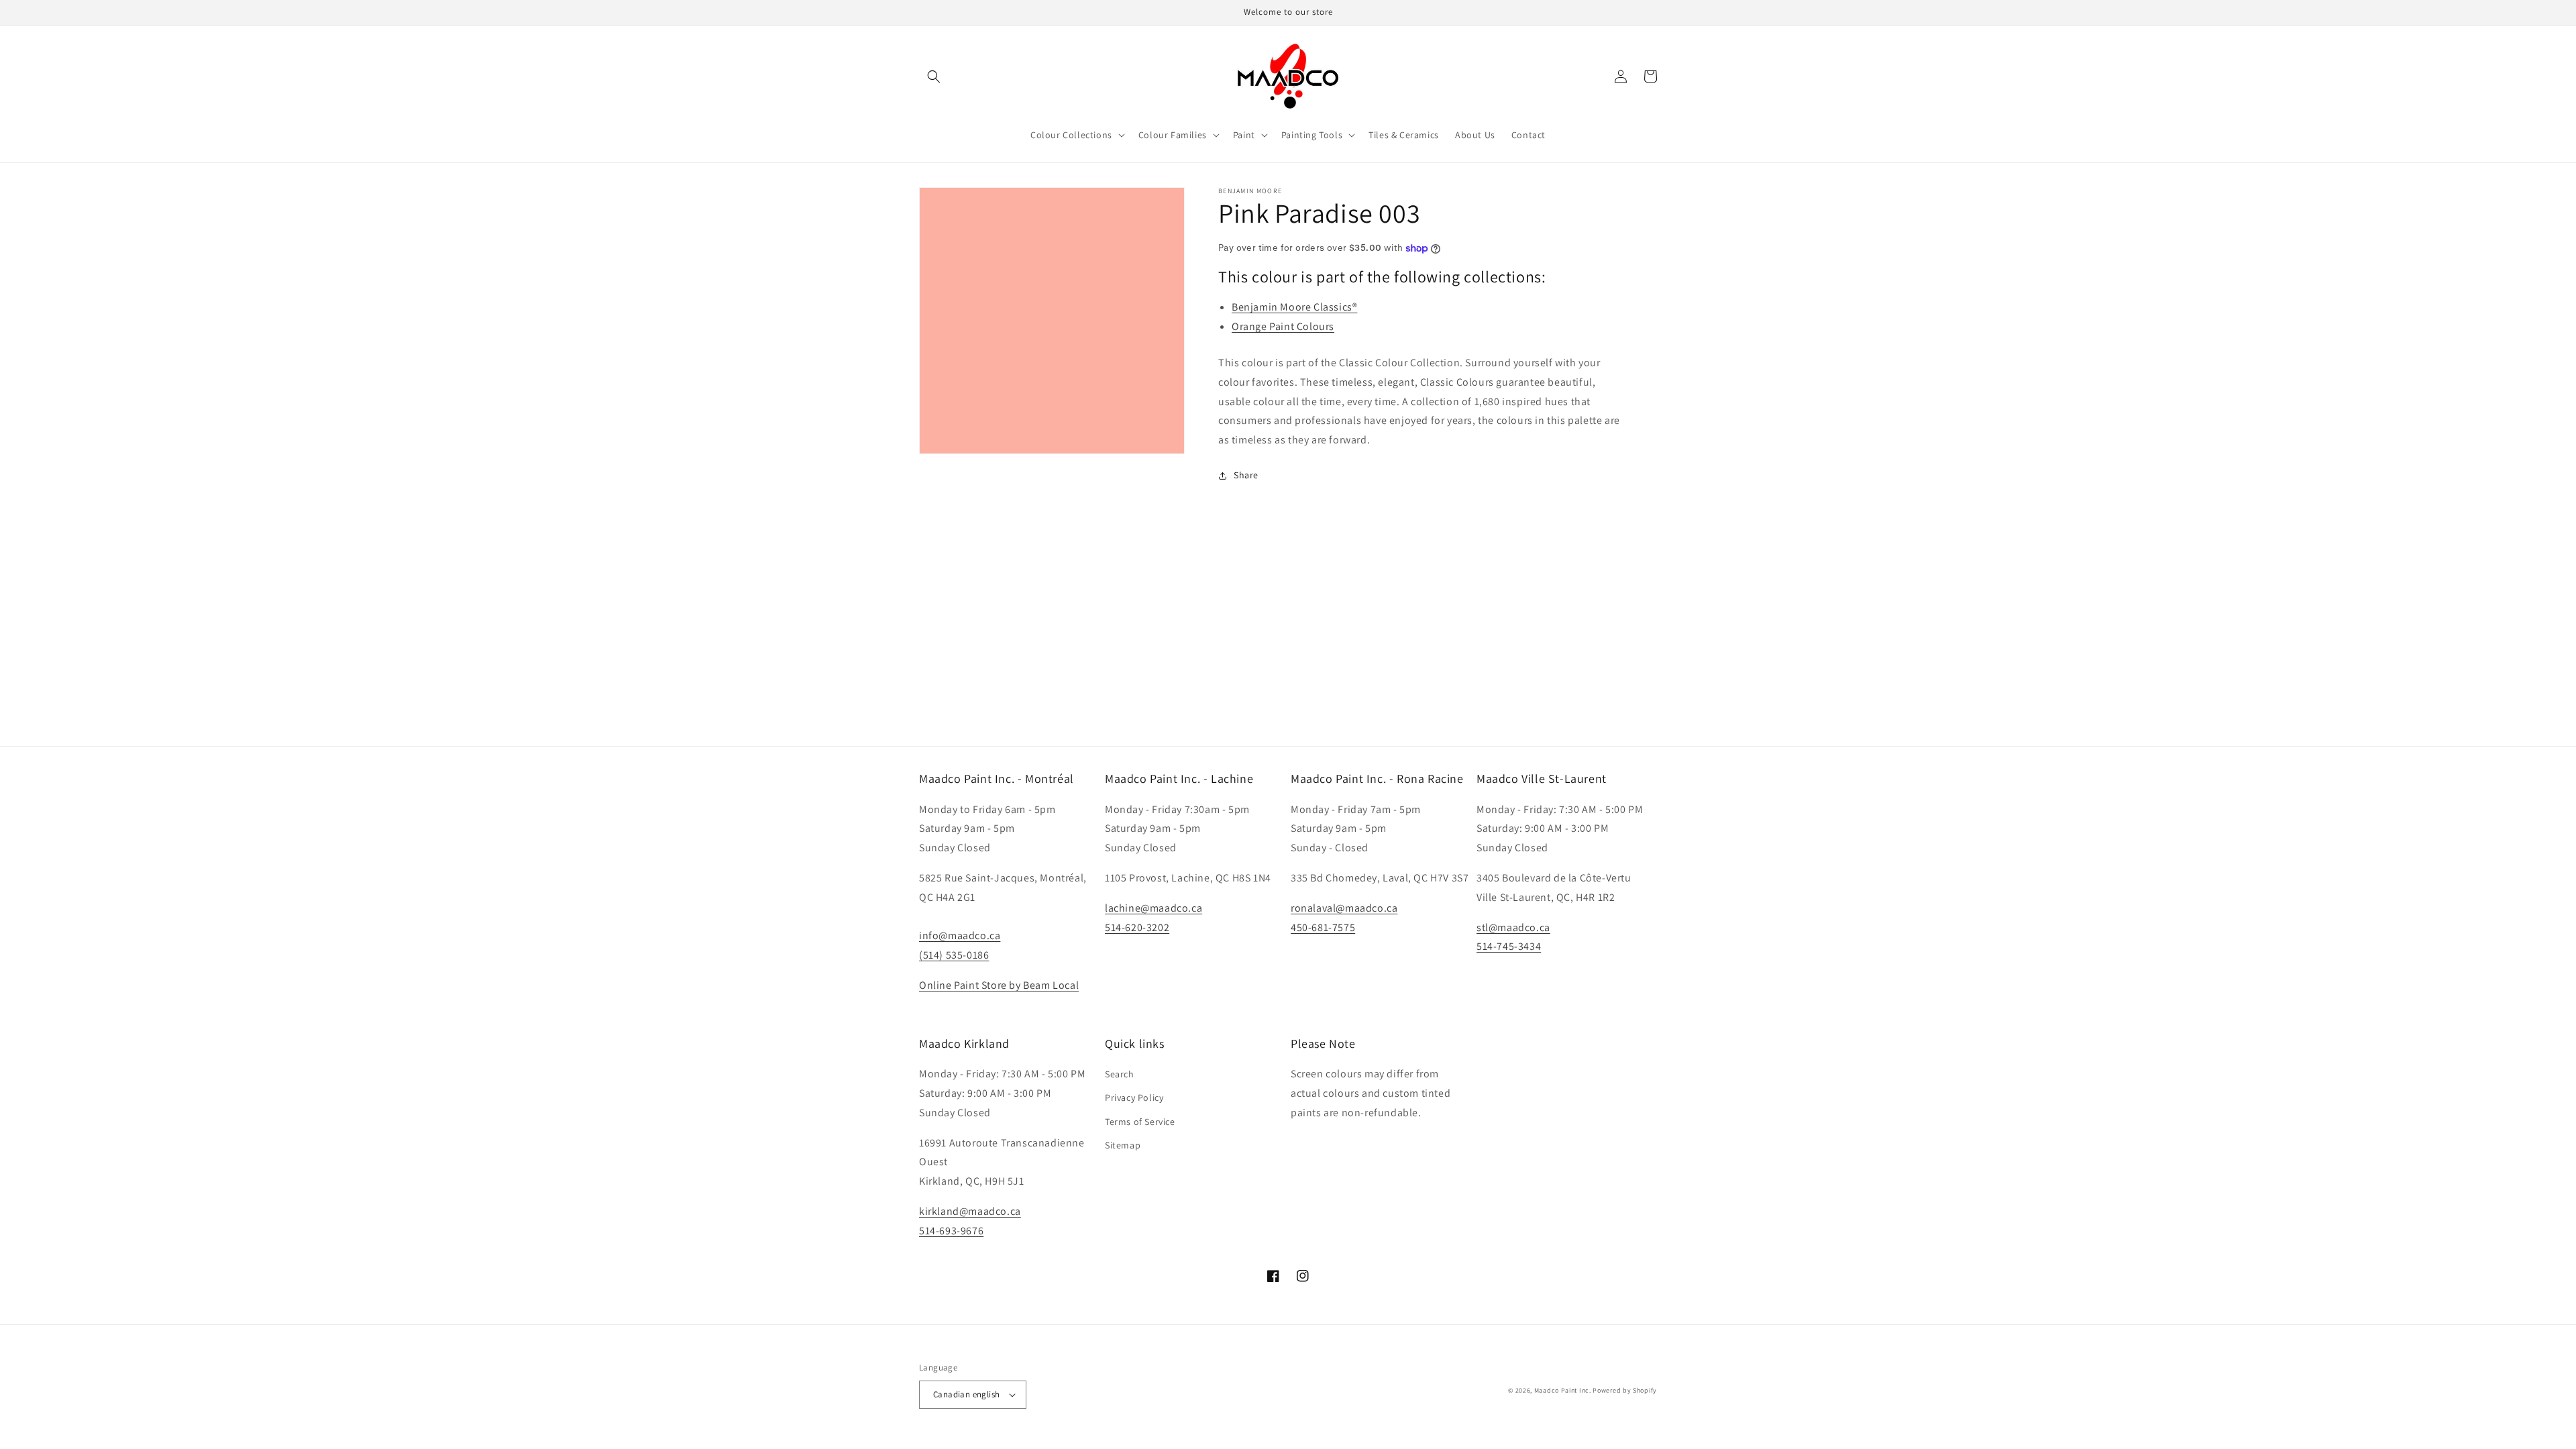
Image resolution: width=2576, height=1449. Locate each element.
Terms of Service (1140, 1122)
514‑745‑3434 (1509, 946)
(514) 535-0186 (954, 955)
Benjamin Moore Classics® (1294, 307)
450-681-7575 (1323, 927)
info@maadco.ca (960, 935)
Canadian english (966, 1394)
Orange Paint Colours (1283, 326)
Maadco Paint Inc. (1563, 1390)
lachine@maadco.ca (1153, 908)
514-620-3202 (1137, 927)
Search (1120, 1074)
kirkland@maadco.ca (970, 1211)
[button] (934, 76)
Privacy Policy (1134, 1097)
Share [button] (1246, 475)
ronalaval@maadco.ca (1344, 908)
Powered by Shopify (1625, 1390)
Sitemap (1123, 1145)
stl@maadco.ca (1513, 927)
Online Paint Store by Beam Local (999, 985)
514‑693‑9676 (951, 1231)
